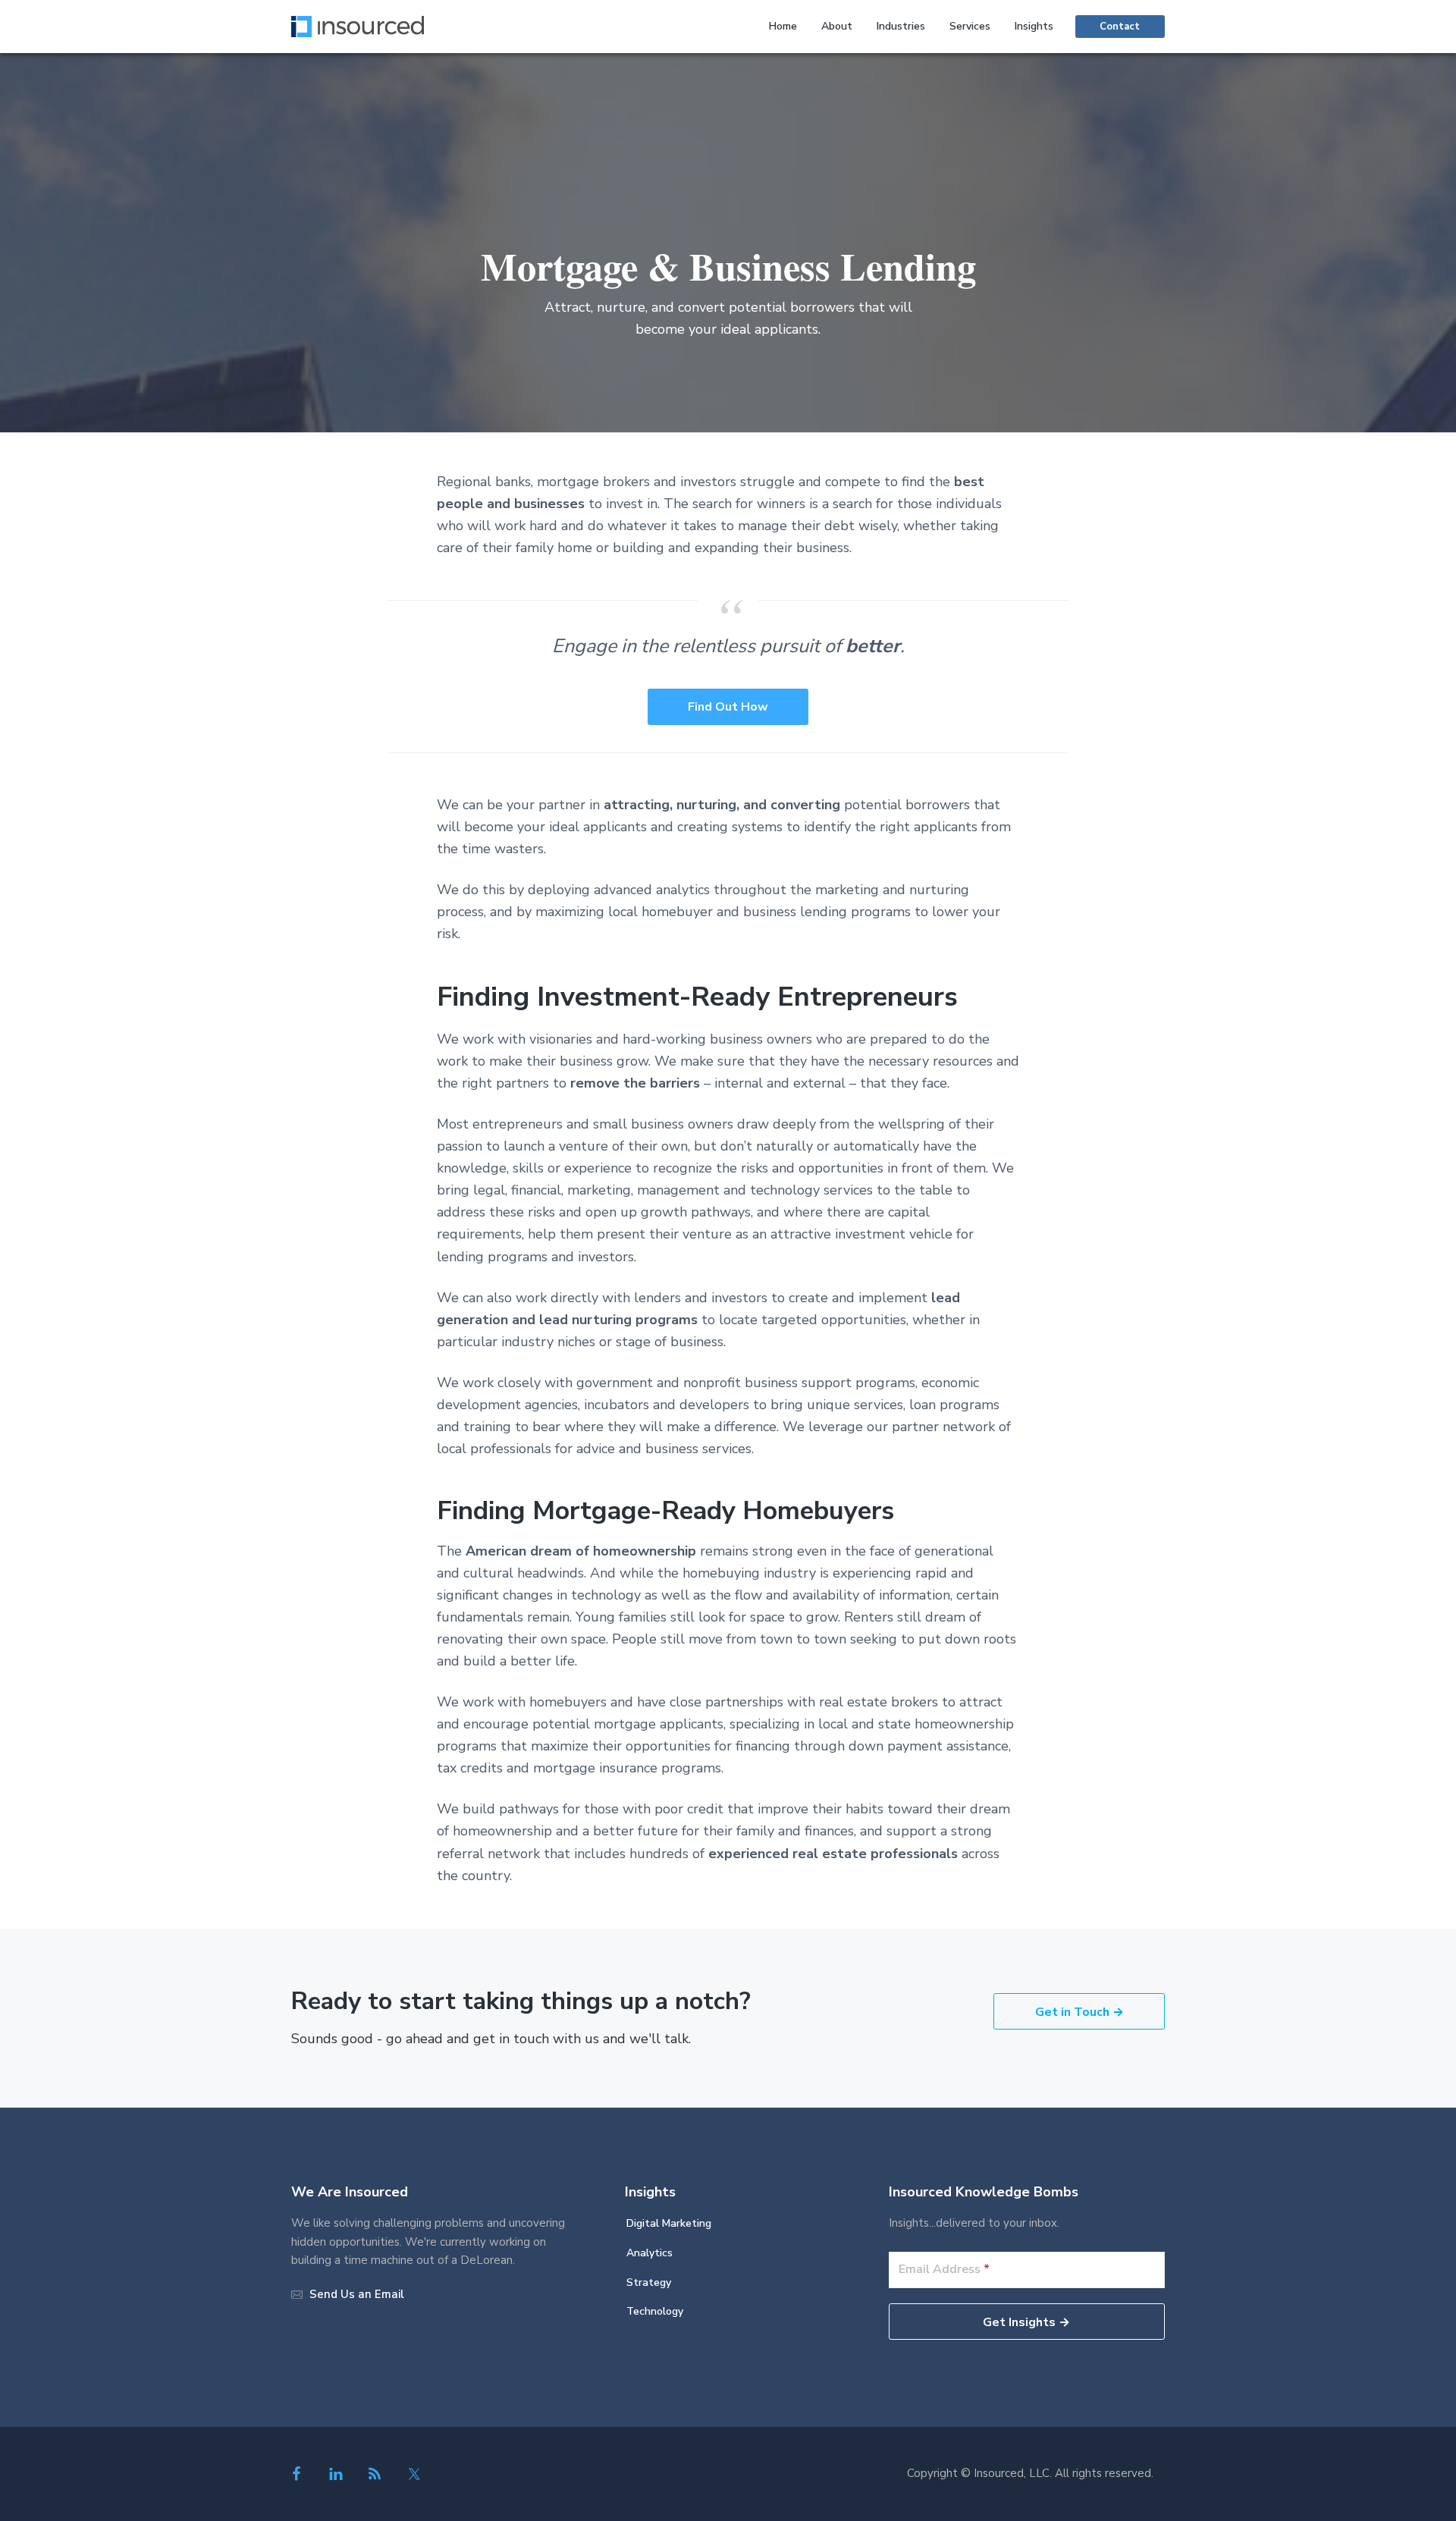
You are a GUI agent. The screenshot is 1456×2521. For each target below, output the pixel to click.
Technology (655, 2311)
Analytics (650, 2253)
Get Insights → (1026, 2322)
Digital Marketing (669, 2223)
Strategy (649, 2282)
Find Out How (728, 707)
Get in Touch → (1079, 2012)
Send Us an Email (357, 2294)
